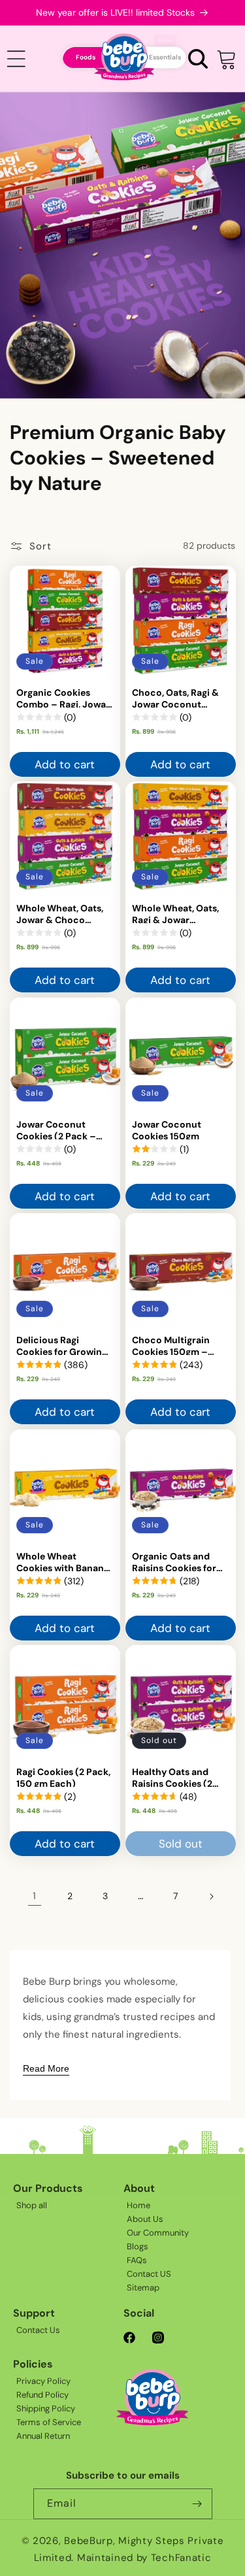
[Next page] (211, 1897)
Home (139, 2205)
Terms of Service (49, 2422)
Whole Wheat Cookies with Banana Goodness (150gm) (63, 1560)
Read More (46, 2068)
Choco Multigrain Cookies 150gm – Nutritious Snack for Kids (177, 1345)
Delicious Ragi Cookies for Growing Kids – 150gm (62, 1345)
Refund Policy (42, 2395)
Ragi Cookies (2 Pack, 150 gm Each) (63, 1776)
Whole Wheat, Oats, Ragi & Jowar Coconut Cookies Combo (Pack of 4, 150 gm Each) (175, 913)
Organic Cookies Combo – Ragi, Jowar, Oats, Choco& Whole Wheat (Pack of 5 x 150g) (64, 696)
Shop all (32, 2205)
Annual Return (43, 2436)
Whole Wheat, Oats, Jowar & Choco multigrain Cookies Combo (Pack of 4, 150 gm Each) (60, 913)
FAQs (137, 2260)
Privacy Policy (43, 2381)
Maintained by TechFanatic (144, 2558)
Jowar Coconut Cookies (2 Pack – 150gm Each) (56, 1128)
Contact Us (38, 2330)
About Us (145, 2219)
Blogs (138, 2246)
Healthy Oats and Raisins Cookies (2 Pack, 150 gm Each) (175, 1776)
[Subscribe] (197, 2504)
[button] (198, 58)
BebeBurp (89, 2541)
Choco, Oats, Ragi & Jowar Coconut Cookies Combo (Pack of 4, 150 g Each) (175, 696)
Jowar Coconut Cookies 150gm (167, 1128)
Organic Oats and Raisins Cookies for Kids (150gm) (174, 1560)
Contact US (149, 2274)
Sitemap (143, 2288)
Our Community (158, 2233)
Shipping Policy (46, 2408)
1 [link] (34, 1896)
